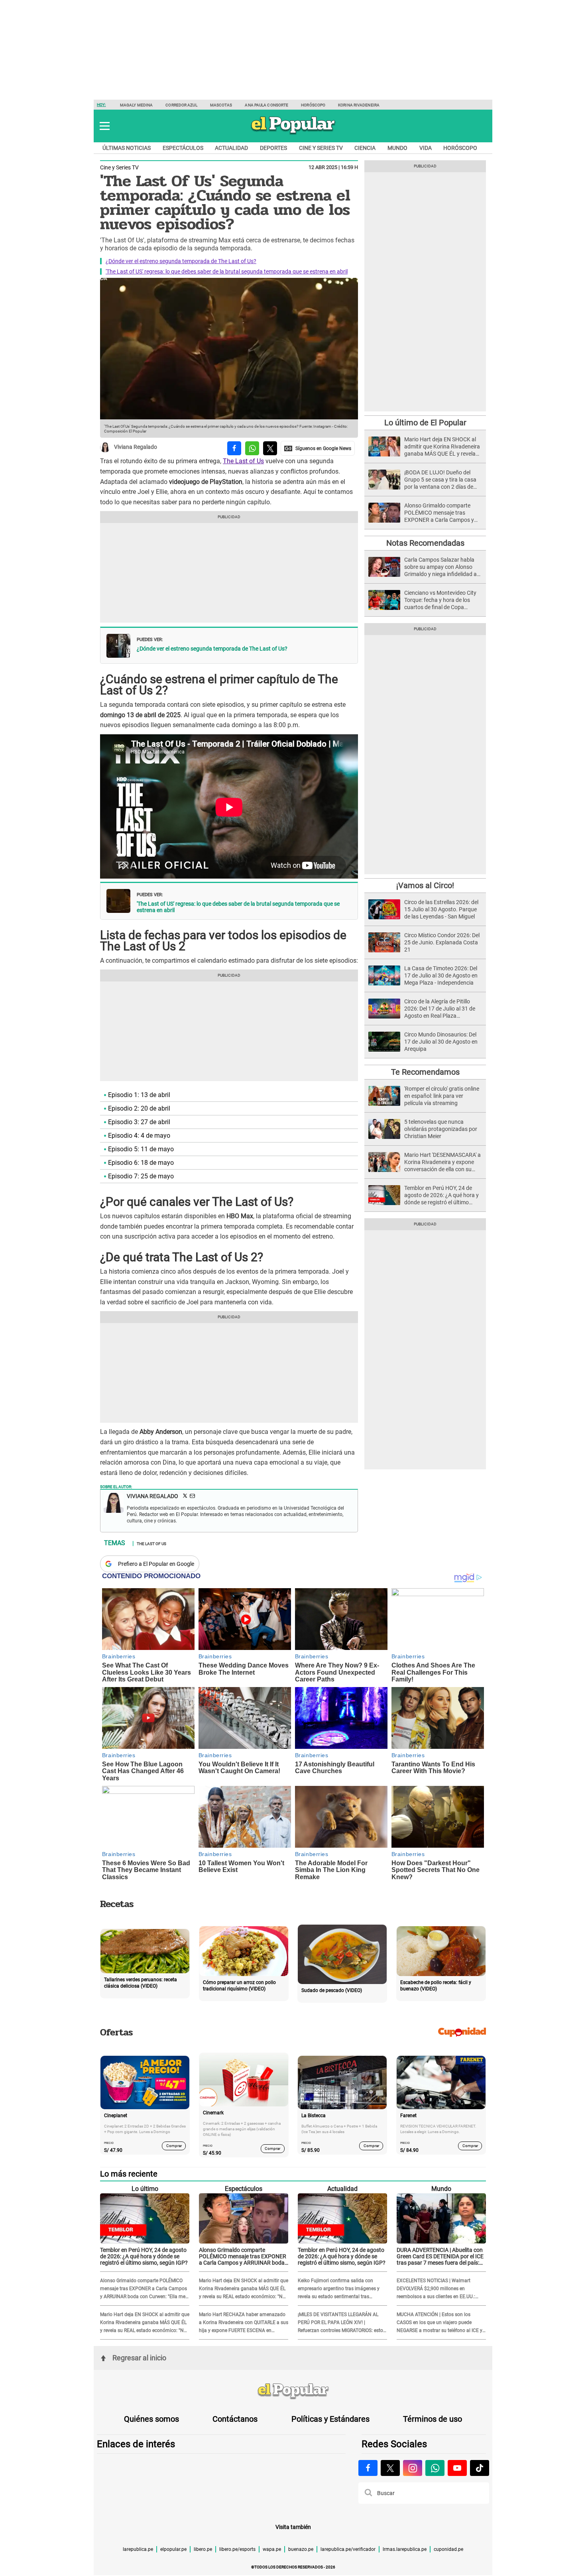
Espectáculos (183, 148)
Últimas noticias (127, 148)
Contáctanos (235, 2419)
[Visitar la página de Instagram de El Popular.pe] (413, 2468)
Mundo (397, 148)
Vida (426, 148)
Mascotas (221, 105)
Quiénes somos (151, 2419)
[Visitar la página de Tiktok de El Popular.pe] (480, 2468)
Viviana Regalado (136, 447)
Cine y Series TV (119, 167)
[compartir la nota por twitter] (270, 448)
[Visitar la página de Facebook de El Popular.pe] (368, 2468)
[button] (105, 126)
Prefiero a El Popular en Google (156, 1564)
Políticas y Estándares (330, 2419)
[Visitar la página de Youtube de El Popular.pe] (457, 2468)
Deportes (273, 148)
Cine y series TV (321, 148)
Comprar (174, 2145)
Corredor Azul (181, 105)
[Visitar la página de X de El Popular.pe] (390, 2468)
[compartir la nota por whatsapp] (252, 448)
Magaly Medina (136, 105)
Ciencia (365, 148)
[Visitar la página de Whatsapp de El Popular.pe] (435, 2468)
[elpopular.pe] (293, 134)
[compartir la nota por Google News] (318, 448)
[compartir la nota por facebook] (234, 448)
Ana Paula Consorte (266, 105)
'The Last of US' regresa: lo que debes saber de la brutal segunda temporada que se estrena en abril (227, 271)
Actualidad (231, 148)
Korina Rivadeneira (359, 105)
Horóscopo (313, 105)
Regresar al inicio (139, 2358)
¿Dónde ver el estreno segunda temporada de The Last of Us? (181, 261)
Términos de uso (433, 2419)
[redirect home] (293, 2391)
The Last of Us (243, 461)
